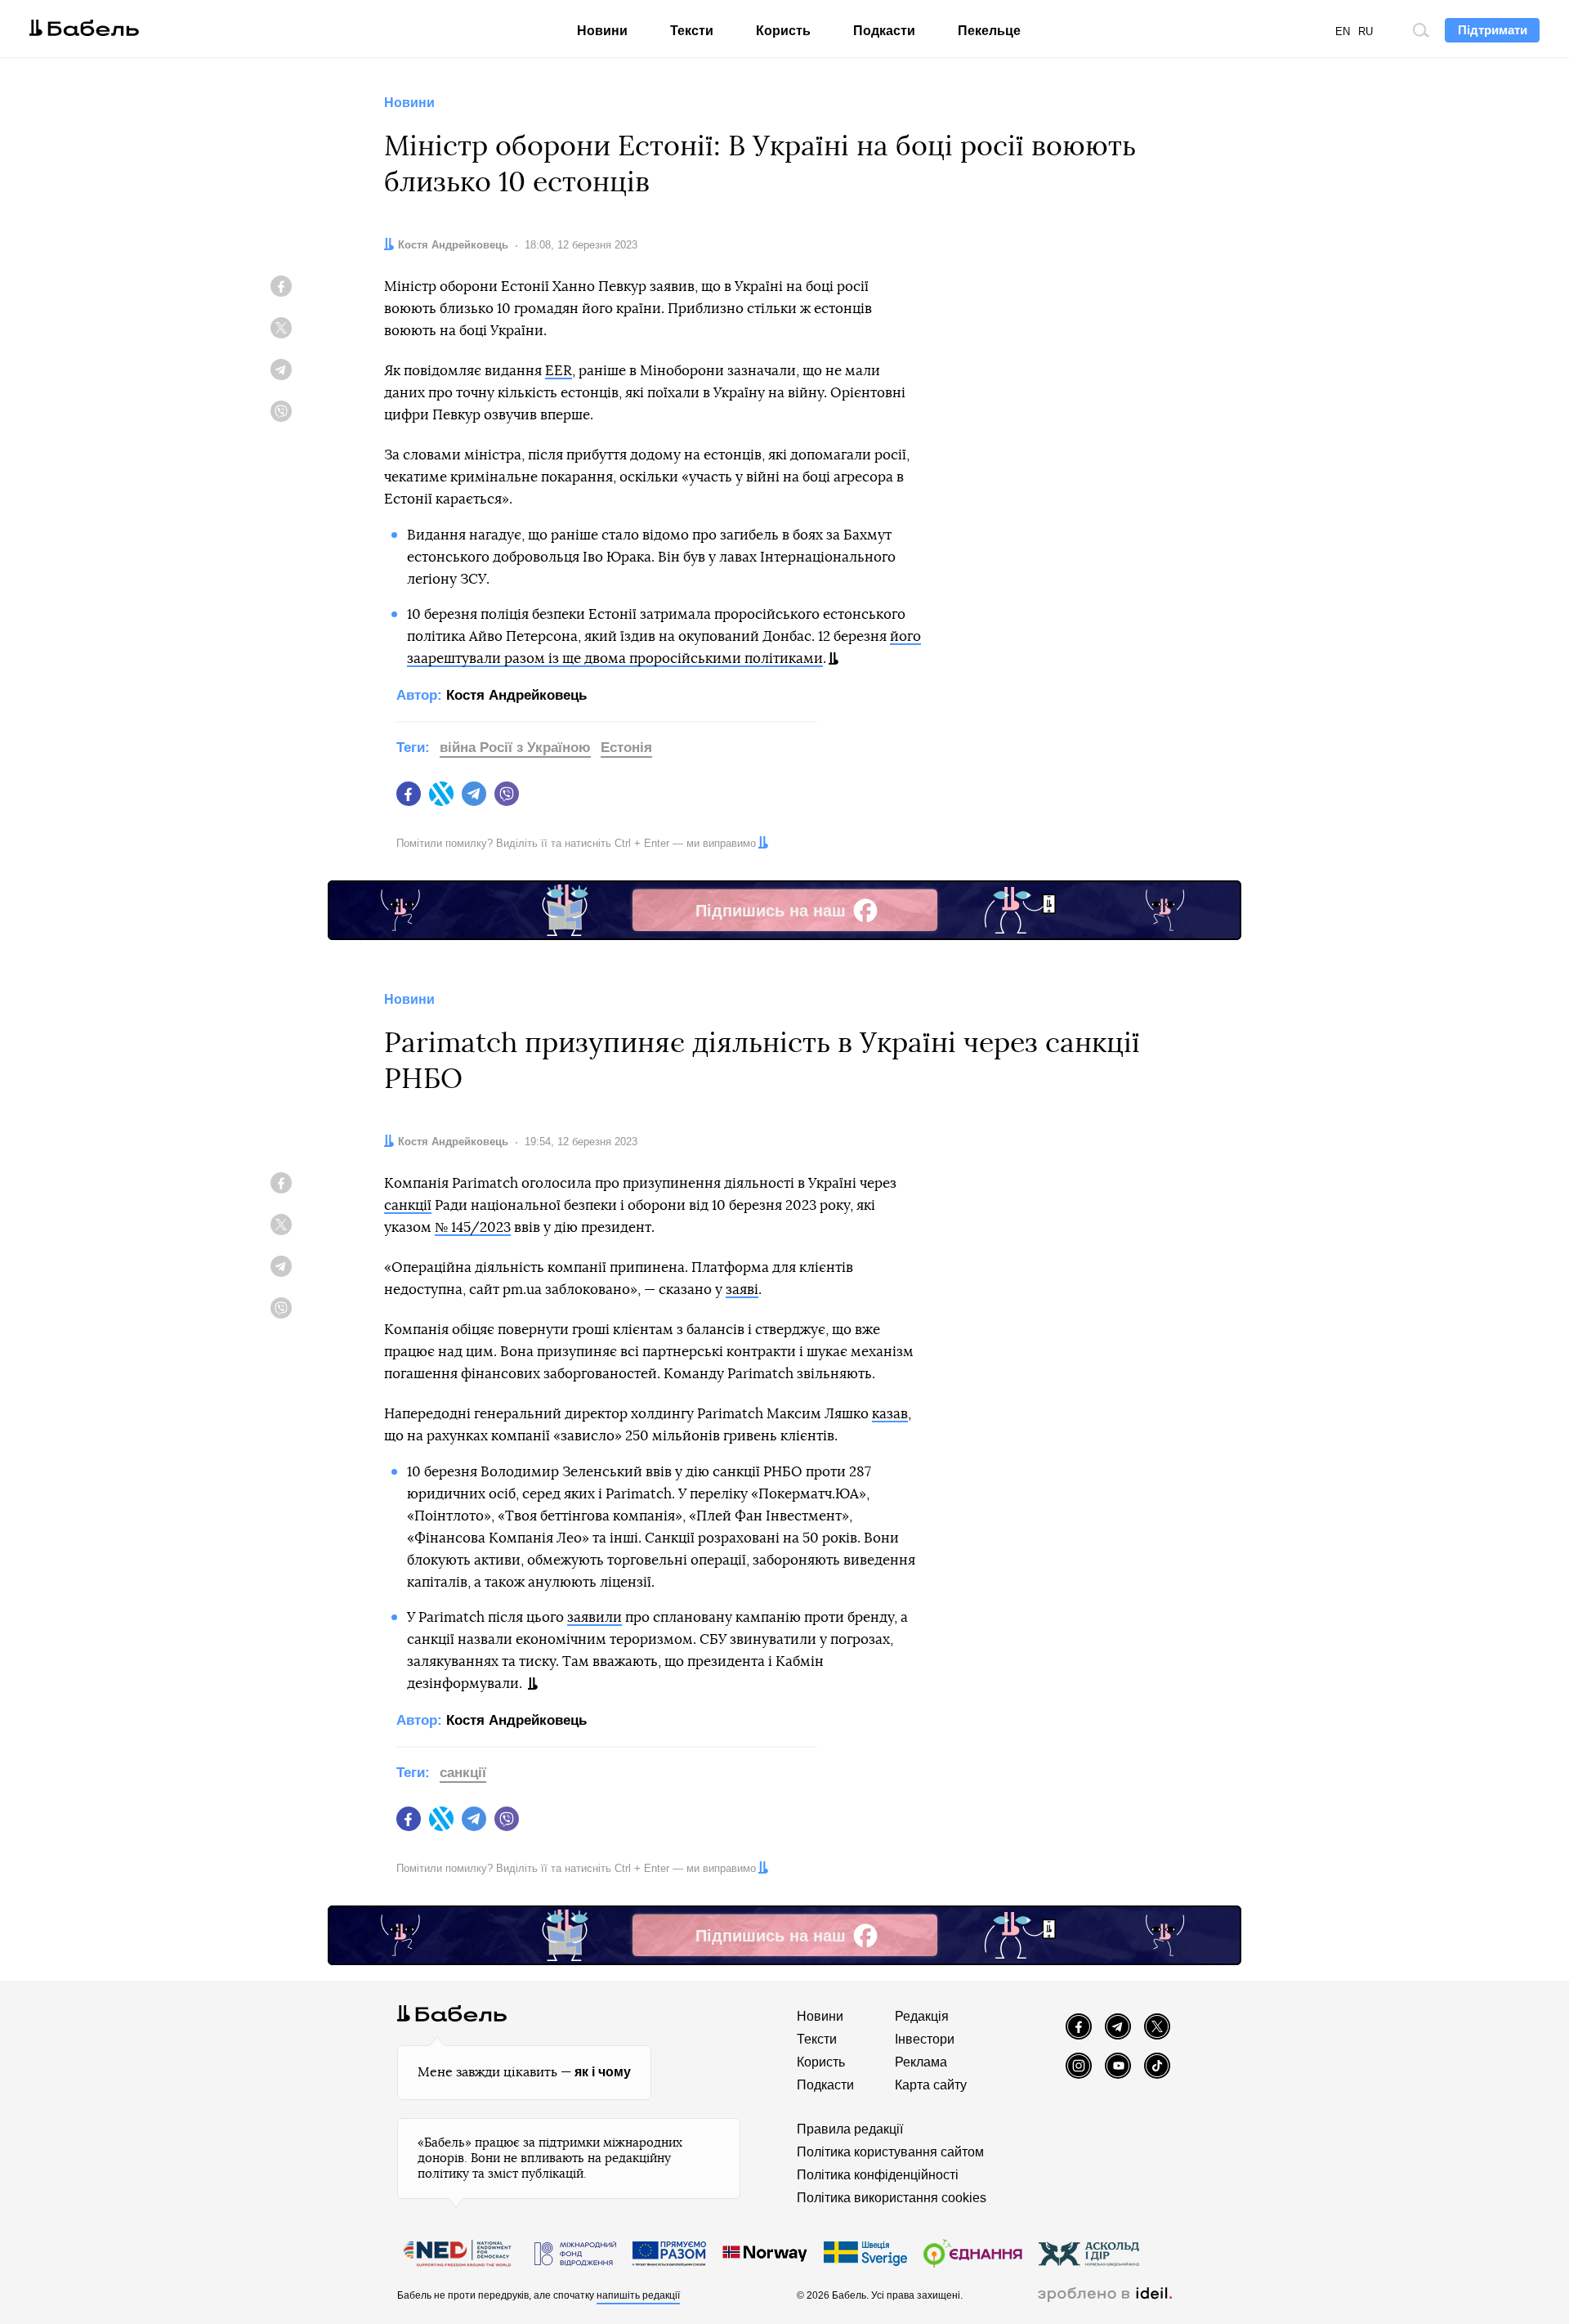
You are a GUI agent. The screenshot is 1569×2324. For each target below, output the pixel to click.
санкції (408, 1205)
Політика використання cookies (892, 2198)
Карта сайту (931, 2085)
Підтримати (1493, 30)
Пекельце (989, 31)
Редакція (922, 2016)
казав (890, 1414)
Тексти (692, 31)
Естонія (626, 748)
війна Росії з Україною (515, 748)
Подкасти (884, 31)
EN (1343, 31)
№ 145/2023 (473, 1227)
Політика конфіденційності (878, 2175)
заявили (595, 1617)
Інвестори (925, 2039)
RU (1366, 31)
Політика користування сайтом (890, 2152)
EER (559, 371)
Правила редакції (850, 2129)
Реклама (921, 2062)
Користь (783, 31)
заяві (742, 1290)
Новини (602, 31)
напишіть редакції (638, 2295)
